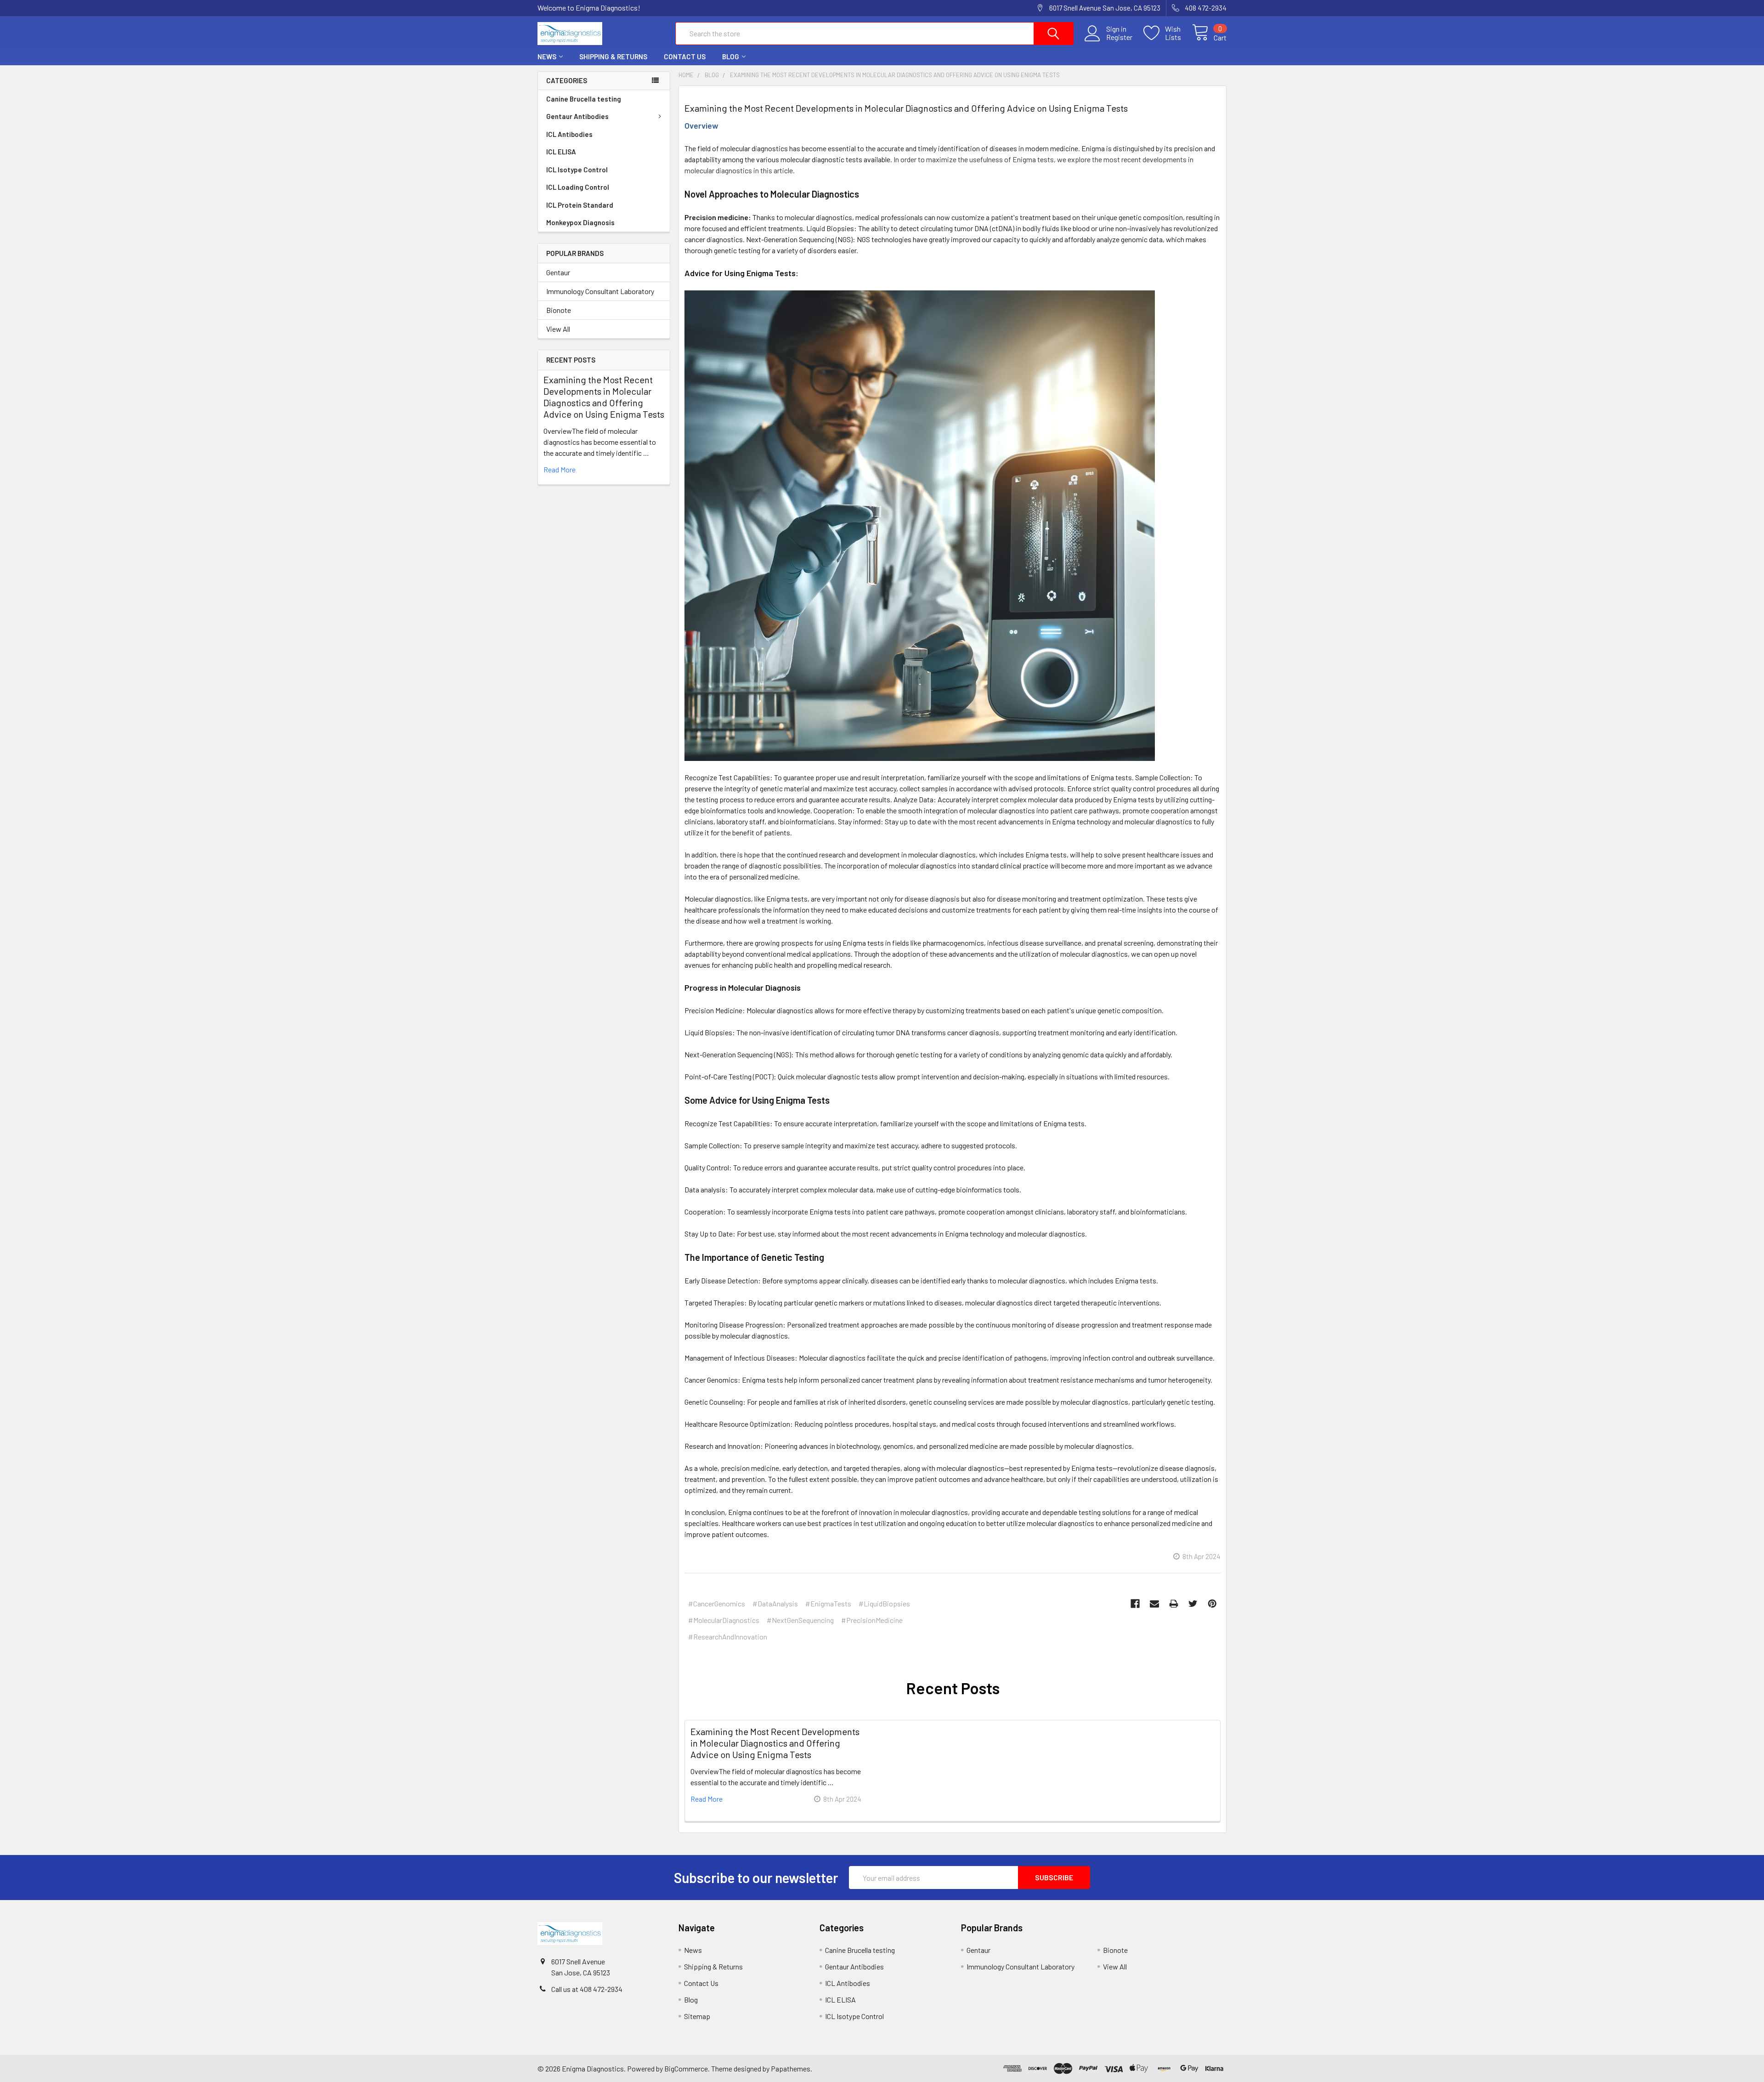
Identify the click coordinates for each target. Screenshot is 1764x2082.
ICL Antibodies (569, 134)
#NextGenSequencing (800, 1620)
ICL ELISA (561, 152)
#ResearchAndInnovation (728, 1637)
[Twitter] (1193, 1604)
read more (560, 469)
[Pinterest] (1212, 1604)
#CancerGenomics (717, 1603)
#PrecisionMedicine (872, 1620)
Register (1119, 37)
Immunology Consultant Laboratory (600, 291)
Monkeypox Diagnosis (580, 222)
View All (558, 329)
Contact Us (685, 57)
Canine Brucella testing (584, 99)
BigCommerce (686, 2068)
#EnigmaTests (828, 1603)
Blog (731, 57)
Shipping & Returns (613, 57)
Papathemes (791, 2068)
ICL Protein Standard (580, 205)
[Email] (1154, 1604)
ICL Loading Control (578, 187)
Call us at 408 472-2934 (587, 1989)
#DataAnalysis (775, 1603)
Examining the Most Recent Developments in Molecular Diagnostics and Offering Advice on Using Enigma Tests (604, 397)
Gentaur (558, 272)
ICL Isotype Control (577, 170)
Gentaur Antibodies (577, 116)
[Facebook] (1135, 1604)
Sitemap (697, 2016)
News (547, 57)
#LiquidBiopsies (884, 1603)
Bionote (559, 310)
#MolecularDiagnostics (724, 1620)
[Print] (1174, 1604)
